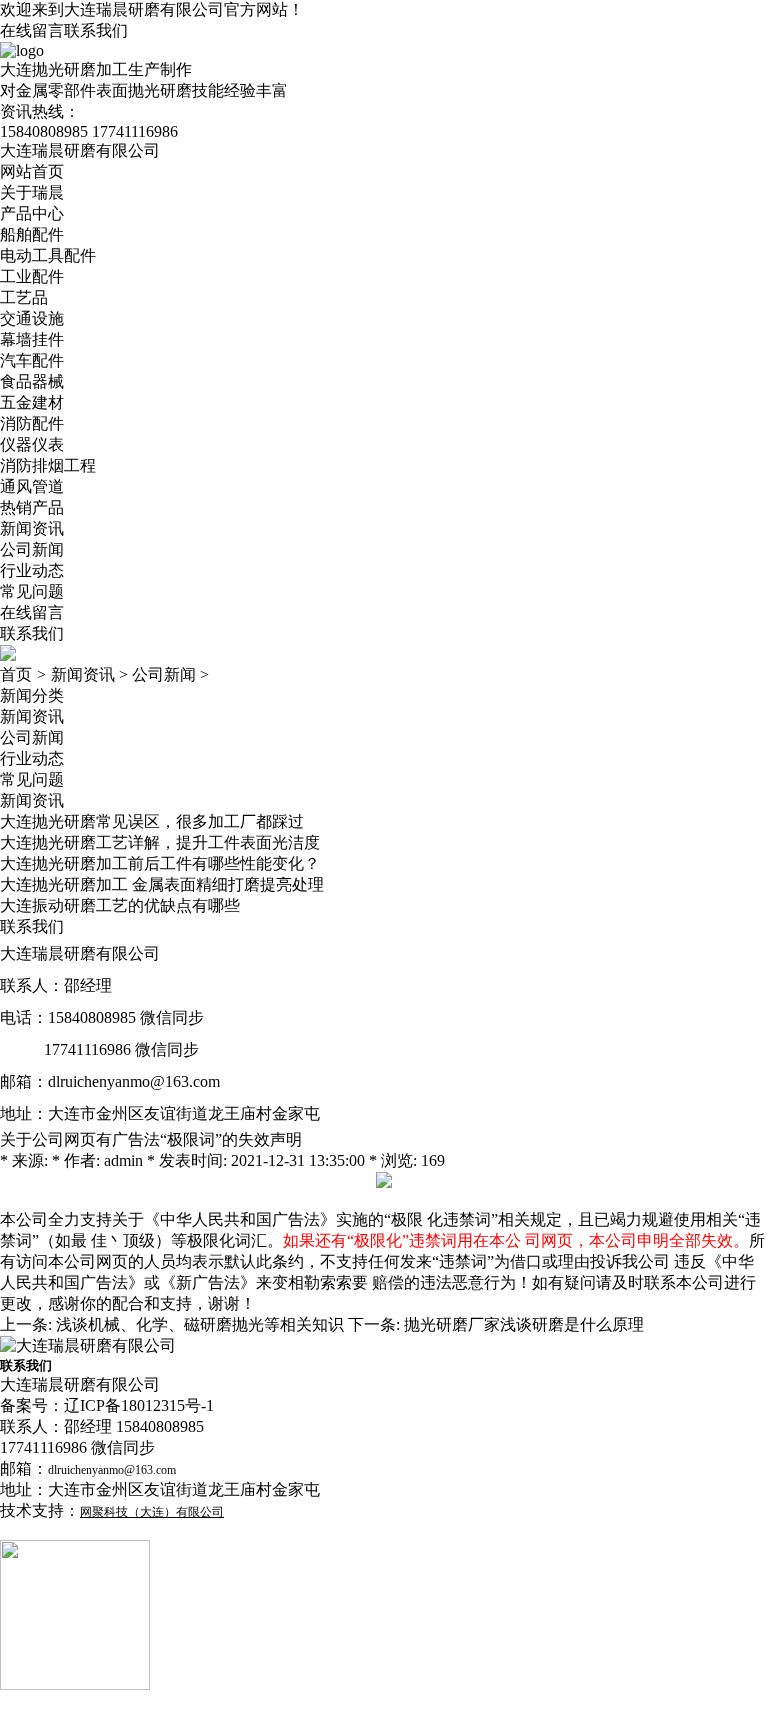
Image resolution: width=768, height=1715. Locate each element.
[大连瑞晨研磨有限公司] (88, 1345)
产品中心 (32, 213)
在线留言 (32, 30)
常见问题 (32, 591)
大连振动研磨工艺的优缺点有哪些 (120, 905)
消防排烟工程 (48, 465)
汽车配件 (32, 360)
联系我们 (96, 30)
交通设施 (32, 318)
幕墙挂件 (32, 339)
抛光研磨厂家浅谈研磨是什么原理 (524, 1324)
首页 (16, 674)
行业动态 (32, 570)
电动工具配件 (48, 255)
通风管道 (32, 486)
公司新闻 (32, 549)
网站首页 (32, 171)
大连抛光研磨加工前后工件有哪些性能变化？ (160, 863)
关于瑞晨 (32, 192)
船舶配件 (32, 234)
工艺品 (24, 297)
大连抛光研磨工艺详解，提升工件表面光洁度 (160, 842)
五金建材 (32, 402)
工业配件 (32, 276)
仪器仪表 (32, 444)
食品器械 (32, 381)
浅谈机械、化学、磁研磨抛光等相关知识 (200, 1324)
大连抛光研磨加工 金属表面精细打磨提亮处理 (162, 884)
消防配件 (32, 423)
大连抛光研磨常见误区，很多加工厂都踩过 (152, 821)
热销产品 (32, 507)
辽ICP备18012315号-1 (139, 1405)
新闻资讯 (32, 528)
